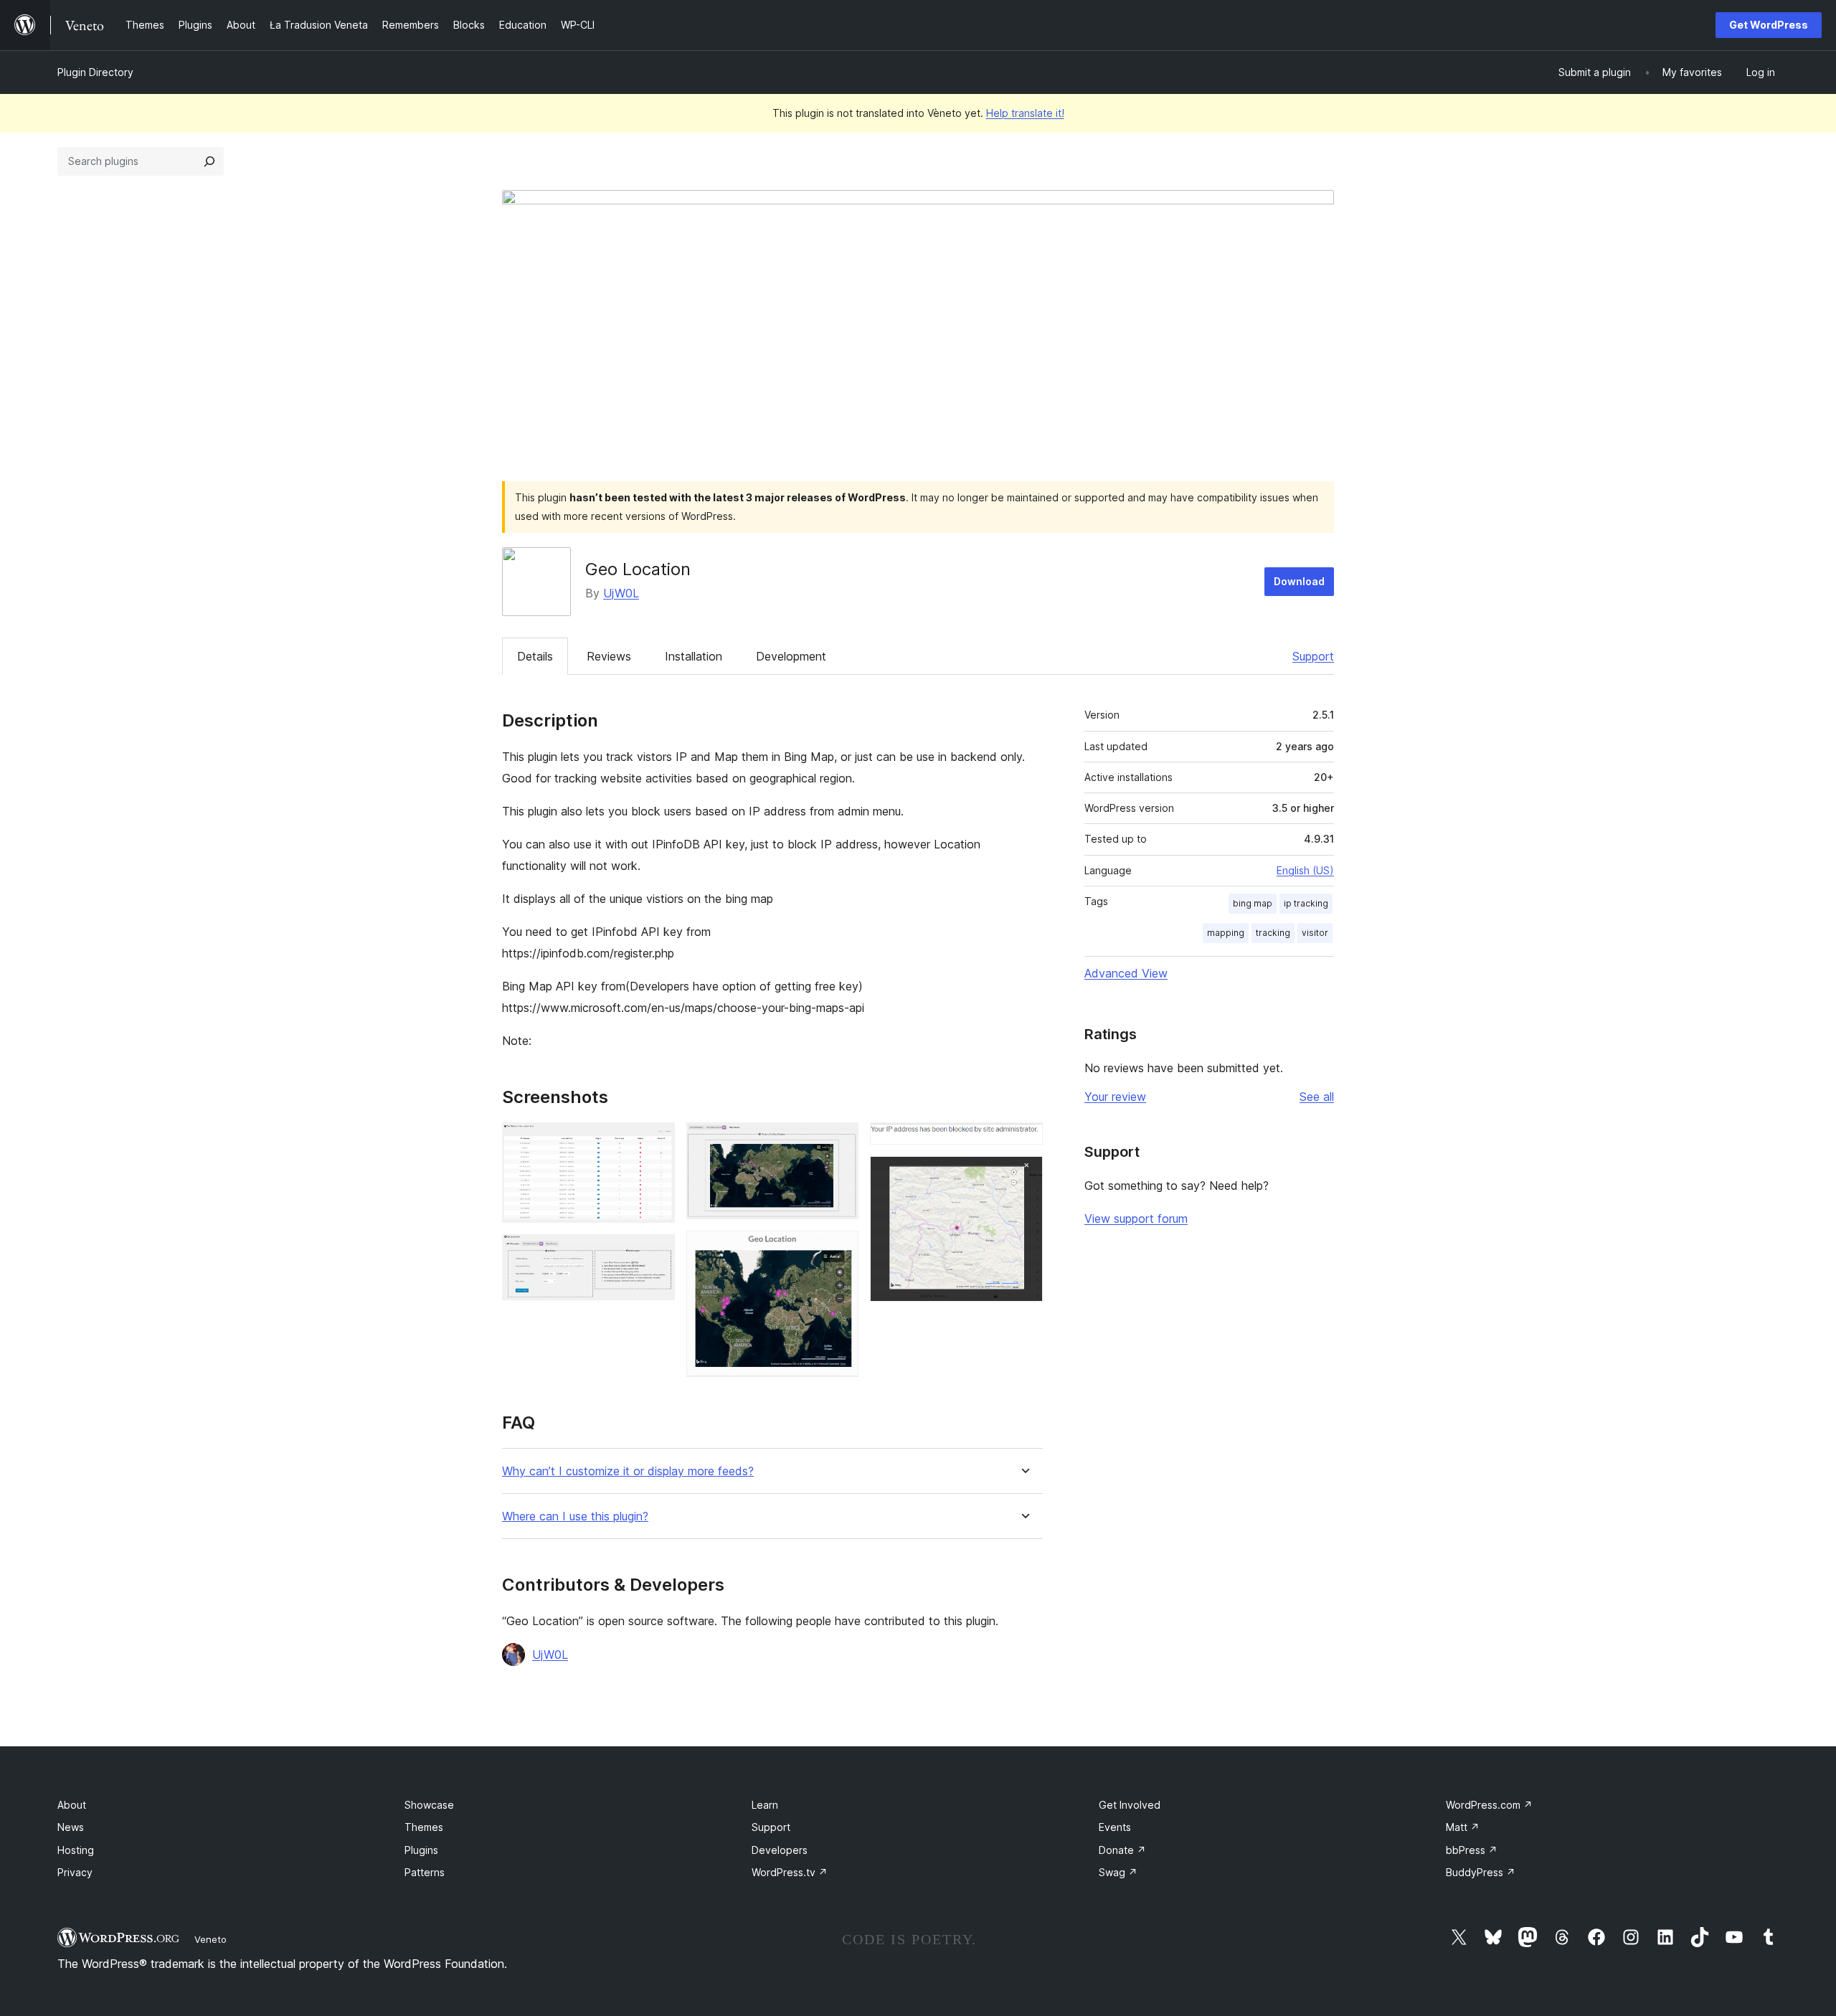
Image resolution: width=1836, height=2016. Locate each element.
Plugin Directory (95, 72)
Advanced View (1126, 973)
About (72, 1805)
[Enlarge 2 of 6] (656, 1254)
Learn (765, 1805)
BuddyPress (1481, 1872)
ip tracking (1306, 903)
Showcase (429, 1805)
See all (1317, 1097)
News (71, 1827)
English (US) (1305, 870)
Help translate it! (1025, 113)
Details (535, 656)
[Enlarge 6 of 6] (1023, 1175)
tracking (1273, 933)
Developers (780, 1850)
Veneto (210, 1939)
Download (1299, 581)
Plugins (421, 1850)
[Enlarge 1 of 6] (656, 1142)
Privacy (75, 1872)
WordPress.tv (790, 1872)
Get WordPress (1769, 25)
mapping (1226, 933)
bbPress (1472, 1850)
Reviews (609, 656)
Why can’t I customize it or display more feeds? (628, 1471)
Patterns (425, 1872)
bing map (1253, 903)
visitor (1315, 933)
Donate (1122, 1850)
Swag (1118, 1872)
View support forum (1136, 1218)
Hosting (76, 1850)
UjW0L (621, 593)
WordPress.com (1489, 1805)
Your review (1115, 1097)
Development (791, 656)
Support (1313, 656)
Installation (694, 656)
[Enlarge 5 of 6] (1023, 1142)
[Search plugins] (209, 161)
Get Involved (1130, 1805)
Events (1115, 1827)
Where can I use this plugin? (575, 1516)
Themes (424, 1827)
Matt (1463, 1827)
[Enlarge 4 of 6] (839, 1250)
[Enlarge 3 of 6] (839, 1142)
